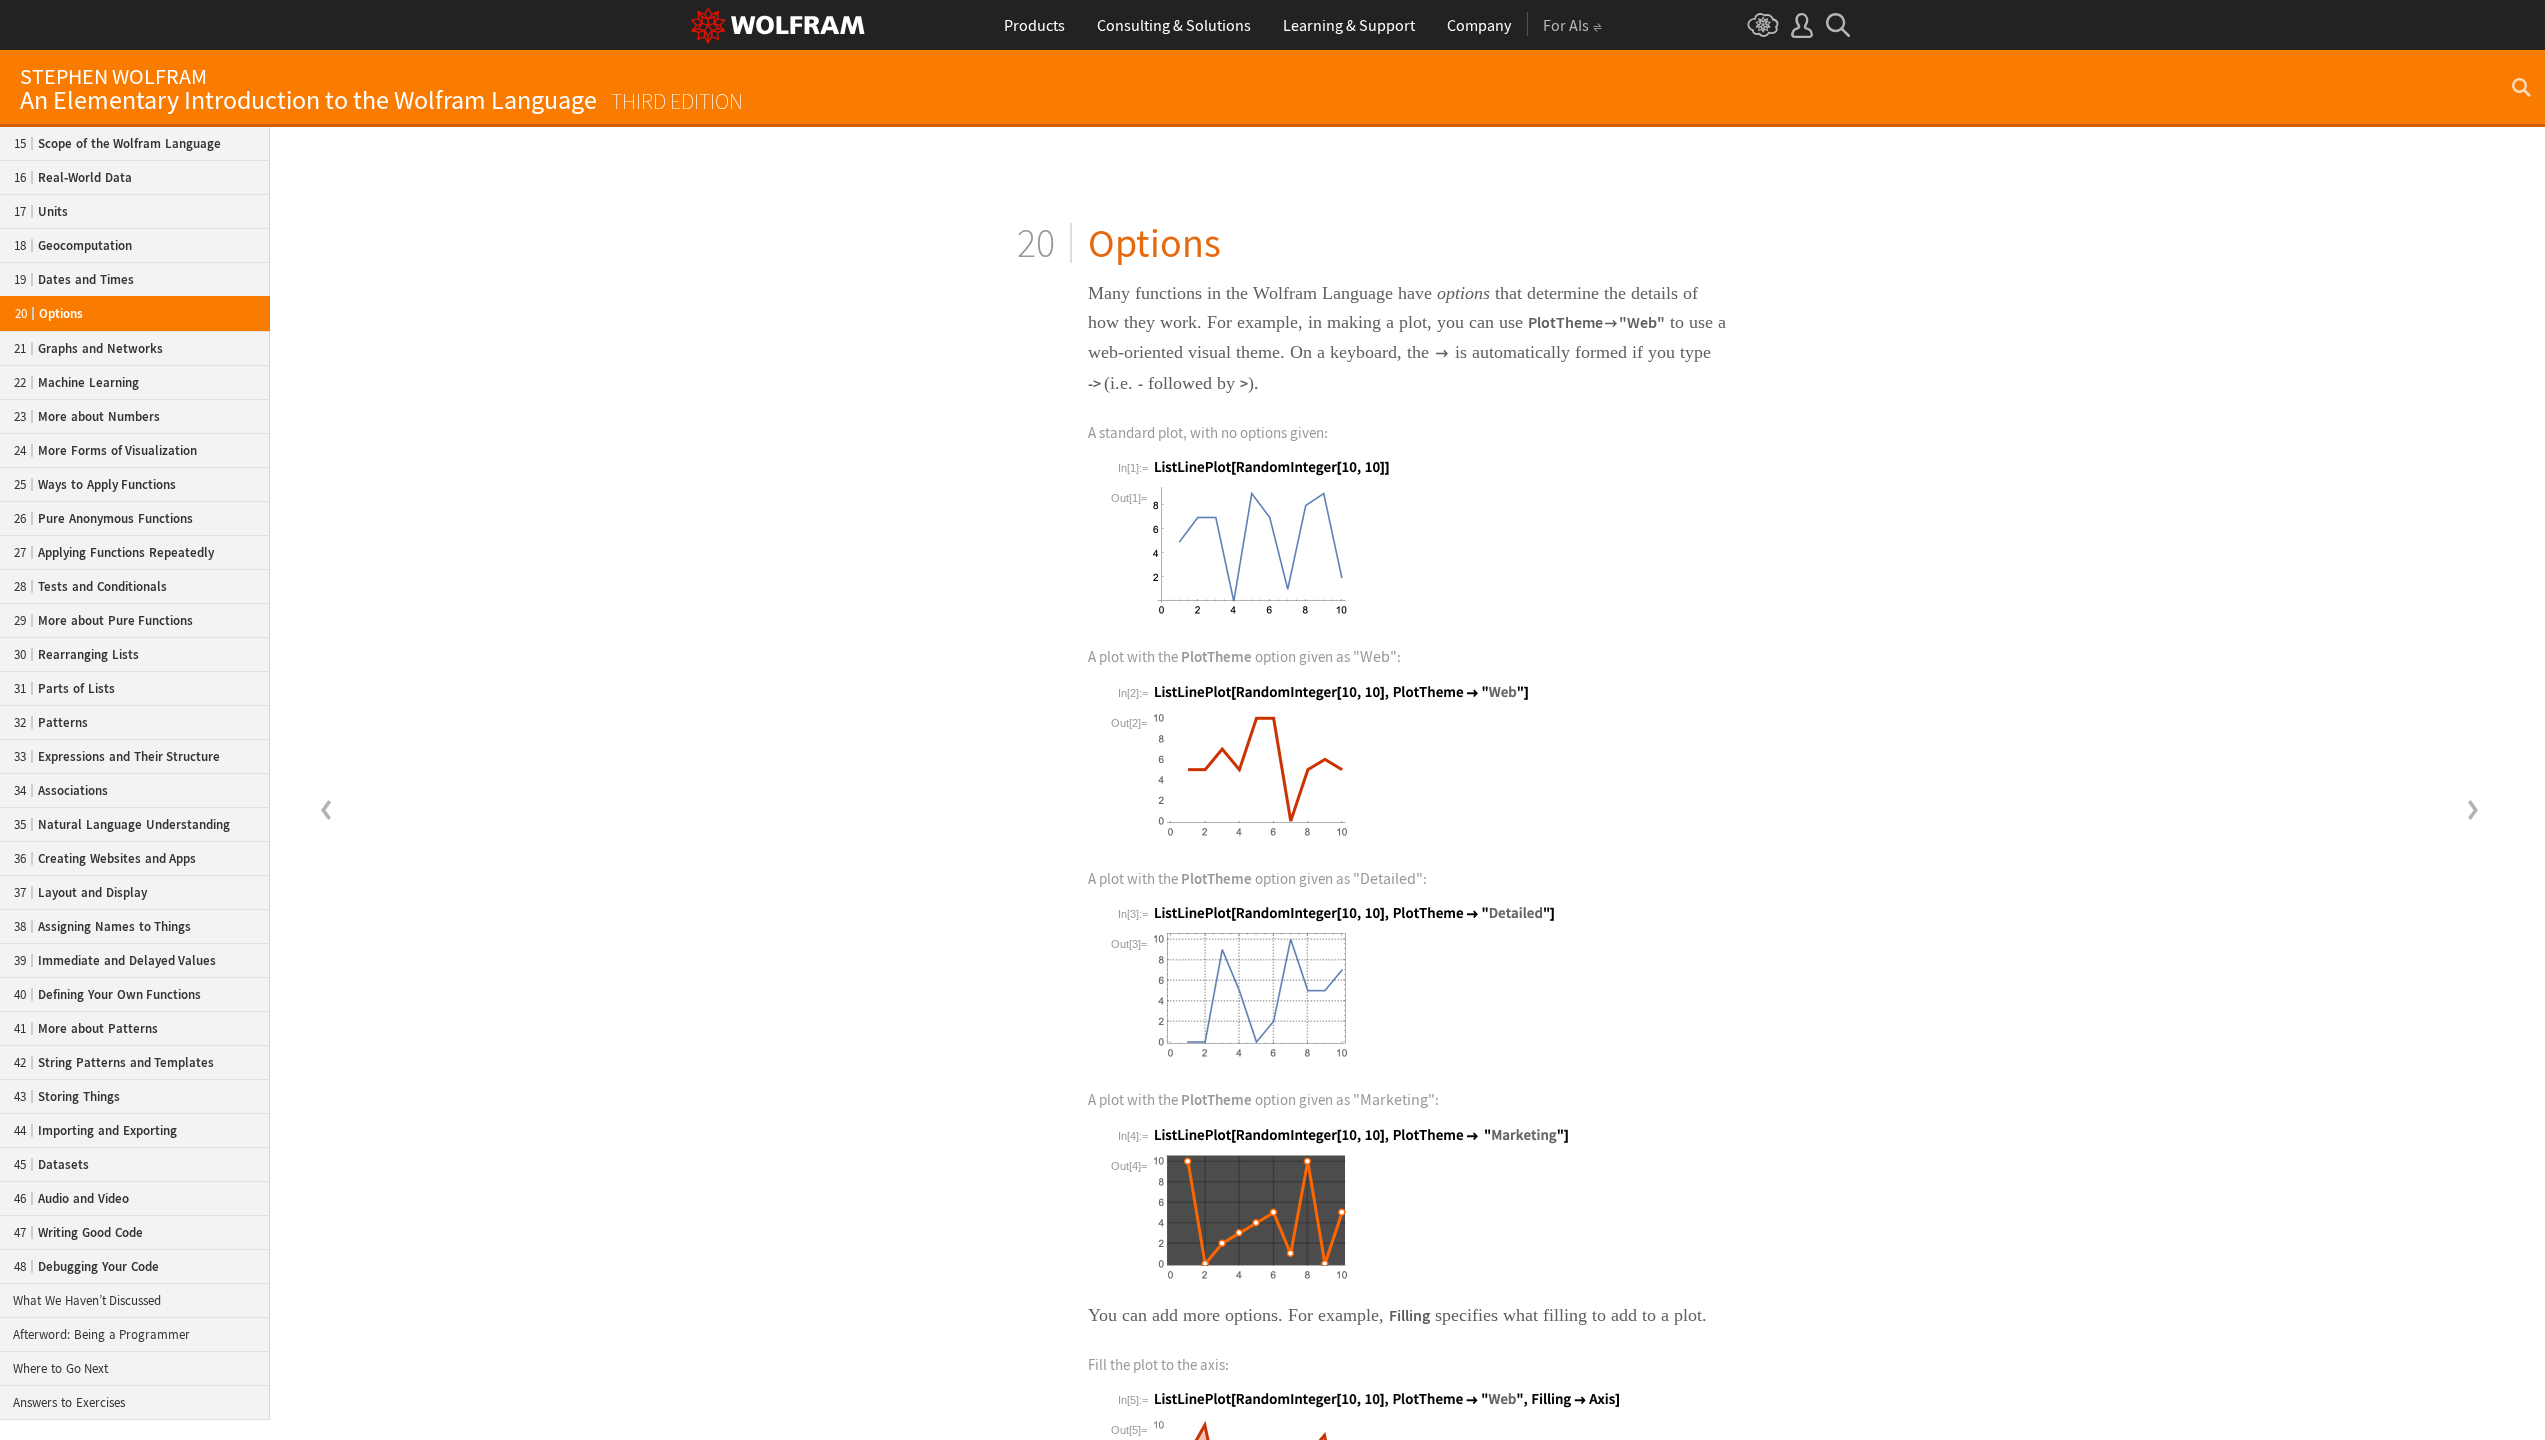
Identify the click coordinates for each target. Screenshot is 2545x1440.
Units (41, 211)
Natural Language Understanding (122, 824)
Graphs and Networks (88, 348)
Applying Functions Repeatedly (114, 552)
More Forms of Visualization (105, 450)
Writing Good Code (78, 1232)
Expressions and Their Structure (117, 756)
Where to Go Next (60, 1368)
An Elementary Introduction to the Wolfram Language (381, 90)
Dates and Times (74, 279)
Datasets (51, 1164)
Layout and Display (80, 892)
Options (49, 313)
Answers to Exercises (69, 1402)
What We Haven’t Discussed (87, 1300)
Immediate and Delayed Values (115, 960)
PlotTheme (1565, 322)
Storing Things (67, 1096)
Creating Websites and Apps (105, 858)
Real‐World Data (73, 177)
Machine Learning (76, 382)
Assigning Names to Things (102, 926)
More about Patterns (86, 1028)
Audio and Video (71, 1198)
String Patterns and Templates (114, 1062)
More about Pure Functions (103, 620)
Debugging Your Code (86, 1266)
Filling (1409, 1315)
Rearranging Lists (76, 654)
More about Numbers (87, 416)
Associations (61, 790)
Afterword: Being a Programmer (101, 1334)
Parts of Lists (64, 688)
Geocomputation (73, 245)
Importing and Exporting (95, 1130)
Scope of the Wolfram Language (117, 143)
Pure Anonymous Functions (103, 518)
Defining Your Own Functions (107, 994)
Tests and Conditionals (90, 586)
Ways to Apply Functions (95, 484)
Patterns (51, 722)
